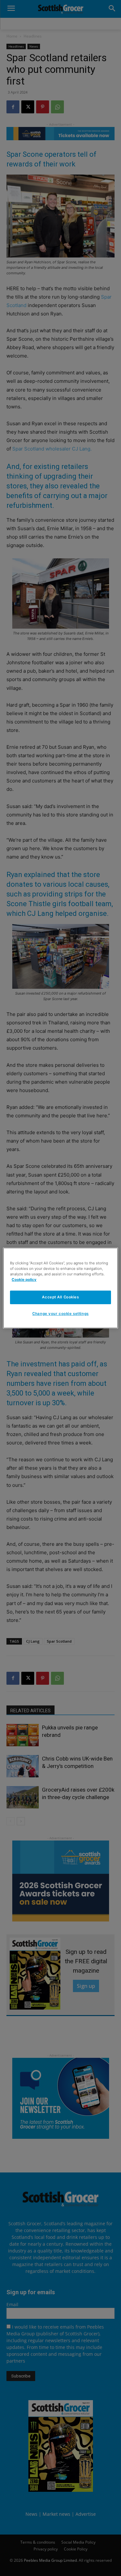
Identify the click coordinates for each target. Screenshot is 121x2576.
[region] (60, 1288)
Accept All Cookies (60, 1297)
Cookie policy (24, 1280)
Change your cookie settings (60, 1314)
